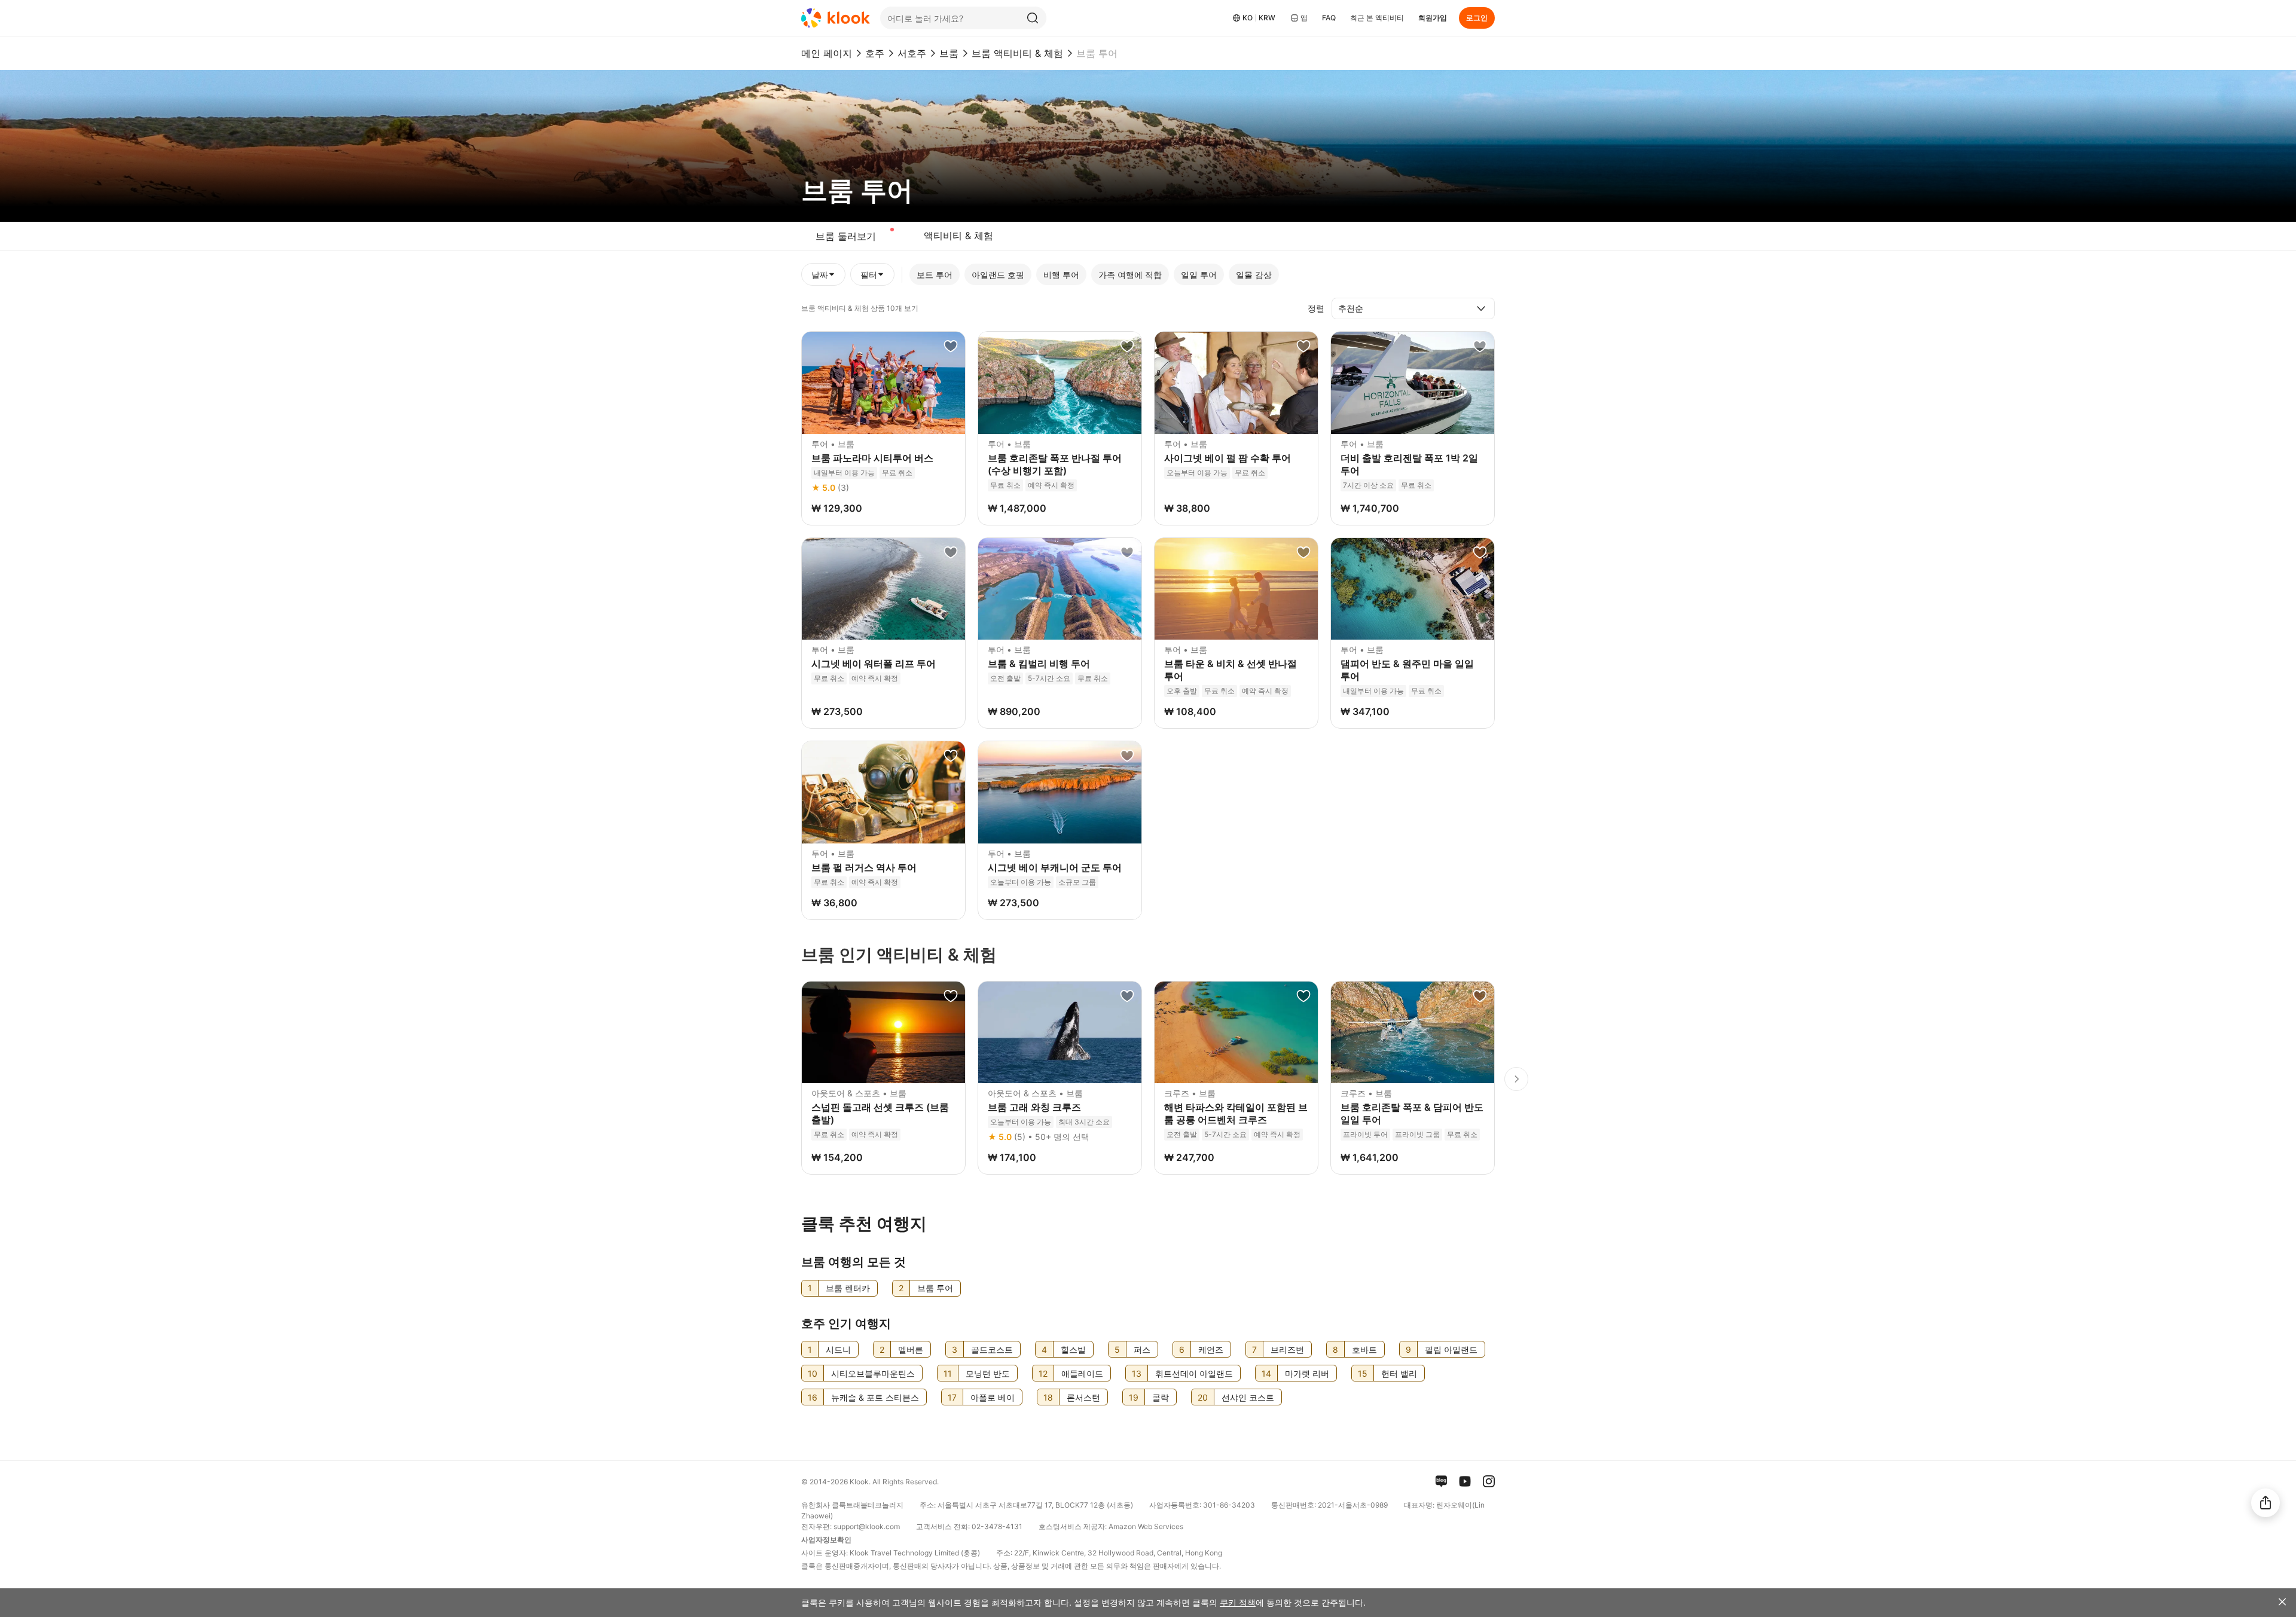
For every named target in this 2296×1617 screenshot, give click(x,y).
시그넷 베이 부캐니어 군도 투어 (1055, 867)
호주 (875, 53)
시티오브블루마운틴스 (873, 1373)
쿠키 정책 (1238, 1602)
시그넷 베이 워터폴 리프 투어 (874, 664)
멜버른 (911, 1349)
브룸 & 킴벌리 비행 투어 (1039, 664)
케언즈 (1211, 1349)
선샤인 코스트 (1248, 1397)
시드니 (838, 1349)
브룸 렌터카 (848, 1288)
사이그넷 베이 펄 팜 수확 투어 (1228, 458)
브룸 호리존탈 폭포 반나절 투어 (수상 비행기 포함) (1055, 464)
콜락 (1161, 1397)
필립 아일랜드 (1451, 1349)
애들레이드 (1082, 1373)
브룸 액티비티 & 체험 (1017, 53)
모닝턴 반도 (988, 1373)
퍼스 (1142, 1349)
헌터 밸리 (1399, 1373)
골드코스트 (992, 1349)
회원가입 (1433, 18)
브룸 (949, 53)
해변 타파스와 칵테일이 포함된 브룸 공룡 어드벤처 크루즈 (1236, 1113)
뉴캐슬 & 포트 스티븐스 (875, 1397)
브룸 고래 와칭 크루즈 (1034, 1107)
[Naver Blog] (1441, 1481)
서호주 (912, 53)
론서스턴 (1083, 1397)
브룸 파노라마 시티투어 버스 (872, 458)
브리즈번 (1287, 1349)
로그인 (1477, 18)
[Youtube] (1465, 1481)
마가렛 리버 (1307, 1373)
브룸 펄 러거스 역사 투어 (864, 867)
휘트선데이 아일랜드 (1194, 1373)
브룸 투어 (935, 1288)
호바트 (1364, 1349)
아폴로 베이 (993, 1397)
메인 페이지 (827, 53)
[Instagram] (1489, 1481)
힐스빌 (1073, 1349)
